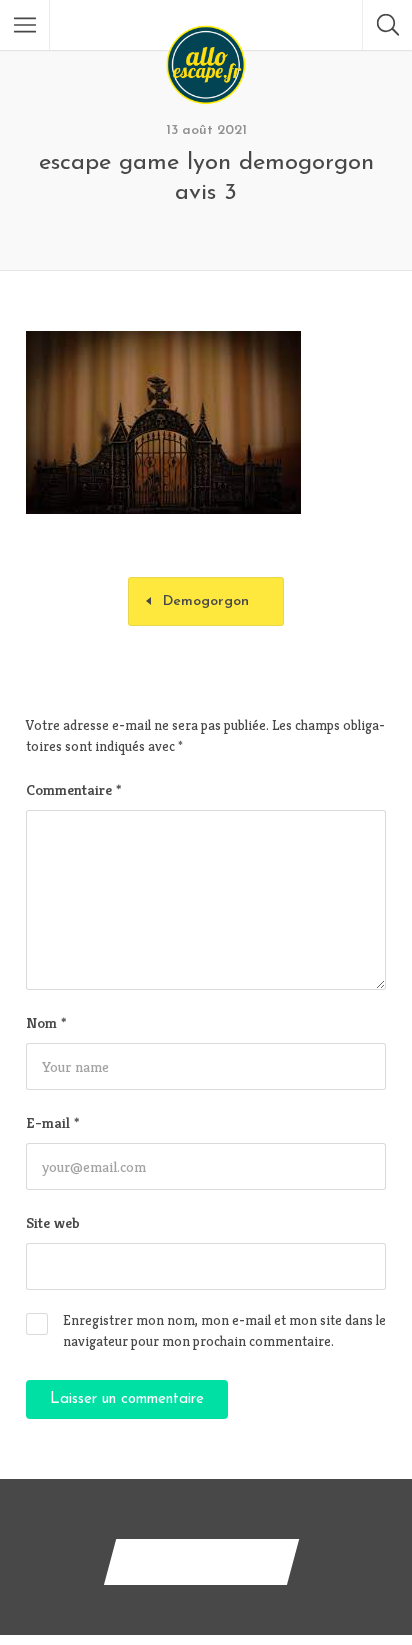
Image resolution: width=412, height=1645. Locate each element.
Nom (46, 1022)
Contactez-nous (201, 1561)
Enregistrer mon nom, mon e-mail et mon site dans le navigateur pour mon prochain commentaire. (224, 1330)
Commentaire (73, 789)
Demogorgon (206, 601)
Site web (53, 1222)
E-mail (52, 1122)
